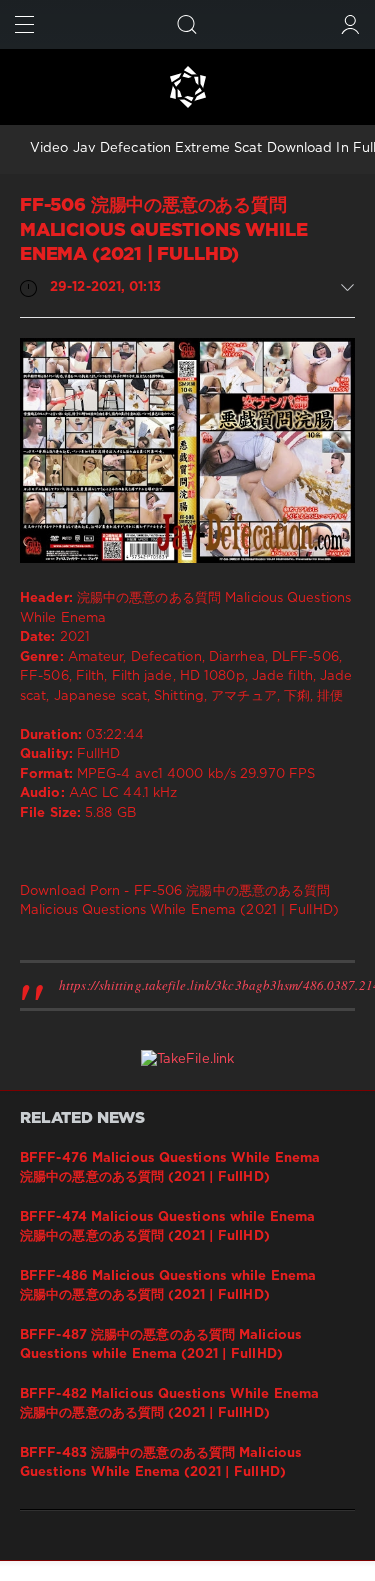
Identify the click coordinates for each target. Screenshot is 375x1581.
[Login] (350, 24)
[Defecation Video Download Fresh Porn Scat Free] (187, 87)
